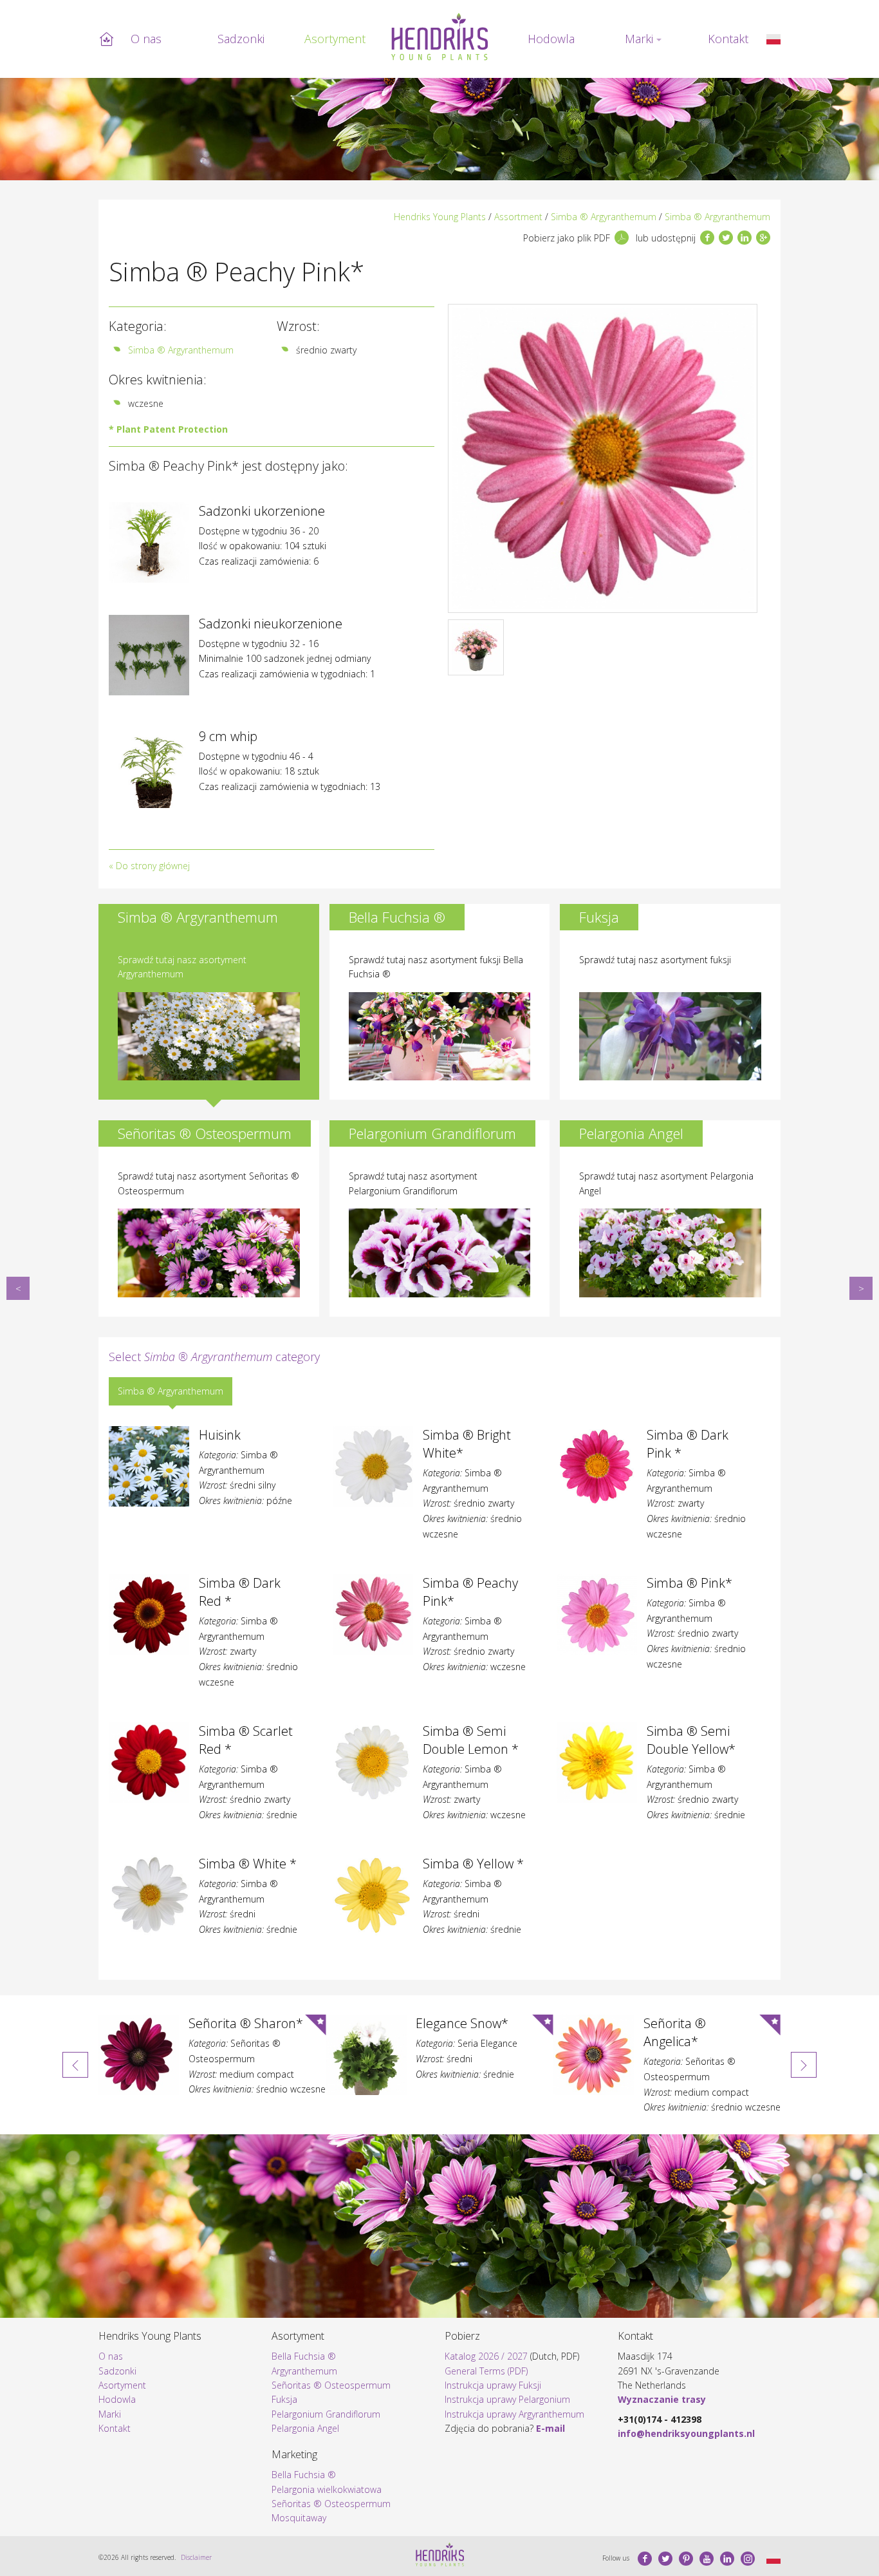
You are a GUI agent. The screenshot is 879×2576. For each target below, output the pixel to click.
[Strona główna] (439, 37)
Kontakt (728, 39)
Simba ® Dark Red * (18, 1288)
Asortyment (335, 39)
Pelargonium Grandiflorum (326, 2414)
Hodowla (551, 39)
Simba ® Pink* (861, 1288)
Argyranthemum (304, 2371)
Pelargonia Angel (305, 2428)
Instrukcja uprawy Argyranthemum (514, 2414)
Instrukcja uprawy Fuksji (493, 2385)
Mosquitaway (299, 2518)
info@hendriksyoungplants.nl (686, 2433)
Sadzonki (241, 39)
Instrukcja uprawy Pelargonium (507, 2399)
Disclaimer (196, 2557)
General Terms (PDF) (486, 2371)
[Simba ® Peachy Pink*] (773, 39)
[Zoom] (603, 458)
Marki (639, 39)
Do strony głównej (153, 866)
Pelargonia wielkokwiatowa (327, 2489)
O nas (146, 39)
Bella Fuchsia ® (304, 2356)
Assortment (518, 217)
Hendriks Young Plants (440, 217)
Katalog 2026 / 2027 (486, 2356)
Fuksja (284, 2399)
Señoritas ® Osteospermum (331, 2385)
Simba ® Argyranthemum (604, 217)
